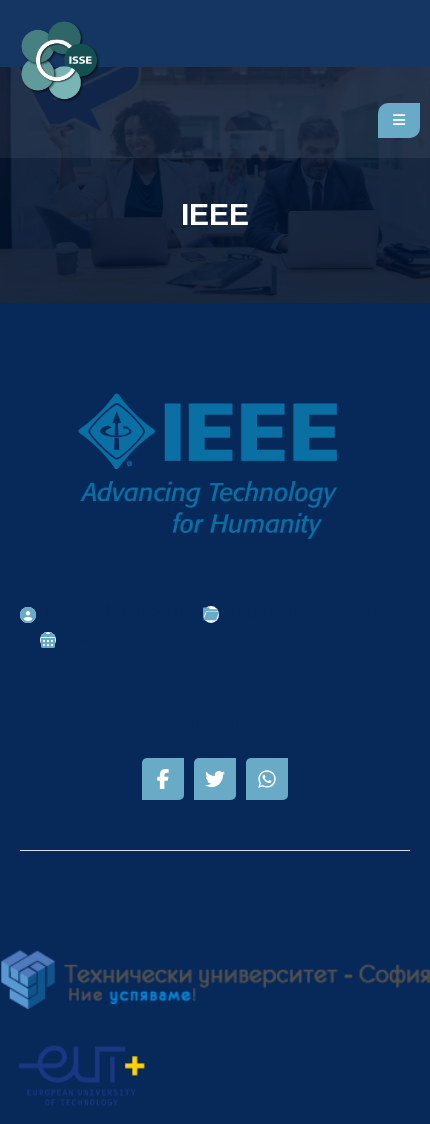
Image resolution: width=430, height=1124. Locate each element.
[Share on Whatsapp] (267, 779)
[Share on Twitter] (215, 779)
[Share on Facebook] (163, 779)
